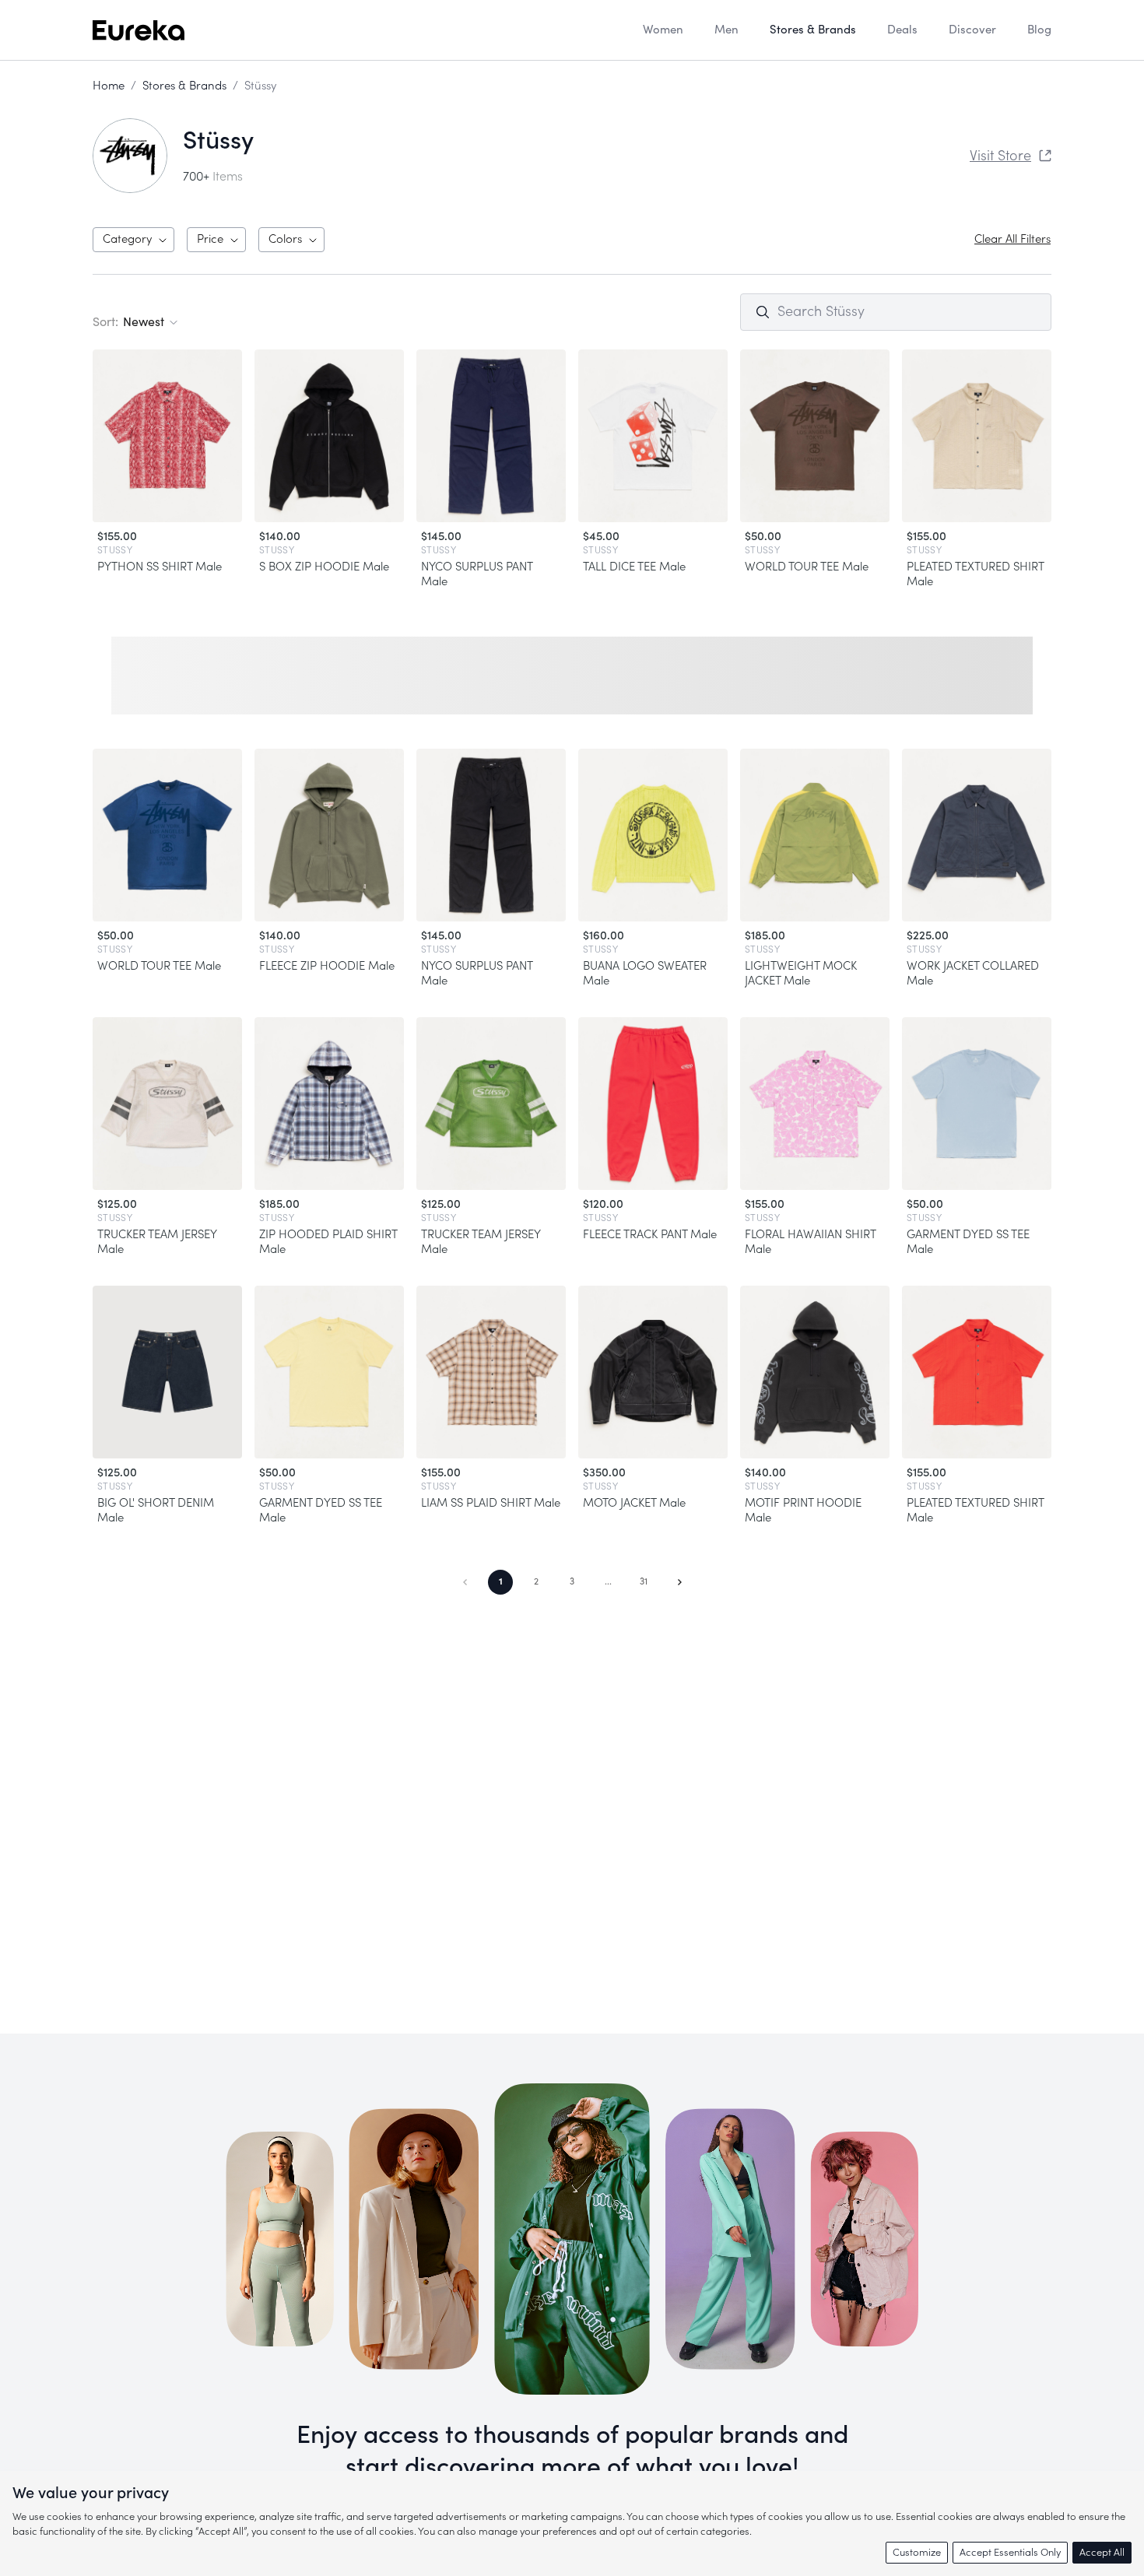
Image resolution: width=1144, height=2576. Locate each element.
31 (644, 1581)
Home (109, 86)
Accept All (1102, 2552)
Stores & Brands (184, 86)
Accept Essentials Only (1010, 2552)
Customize (917, 2552)
